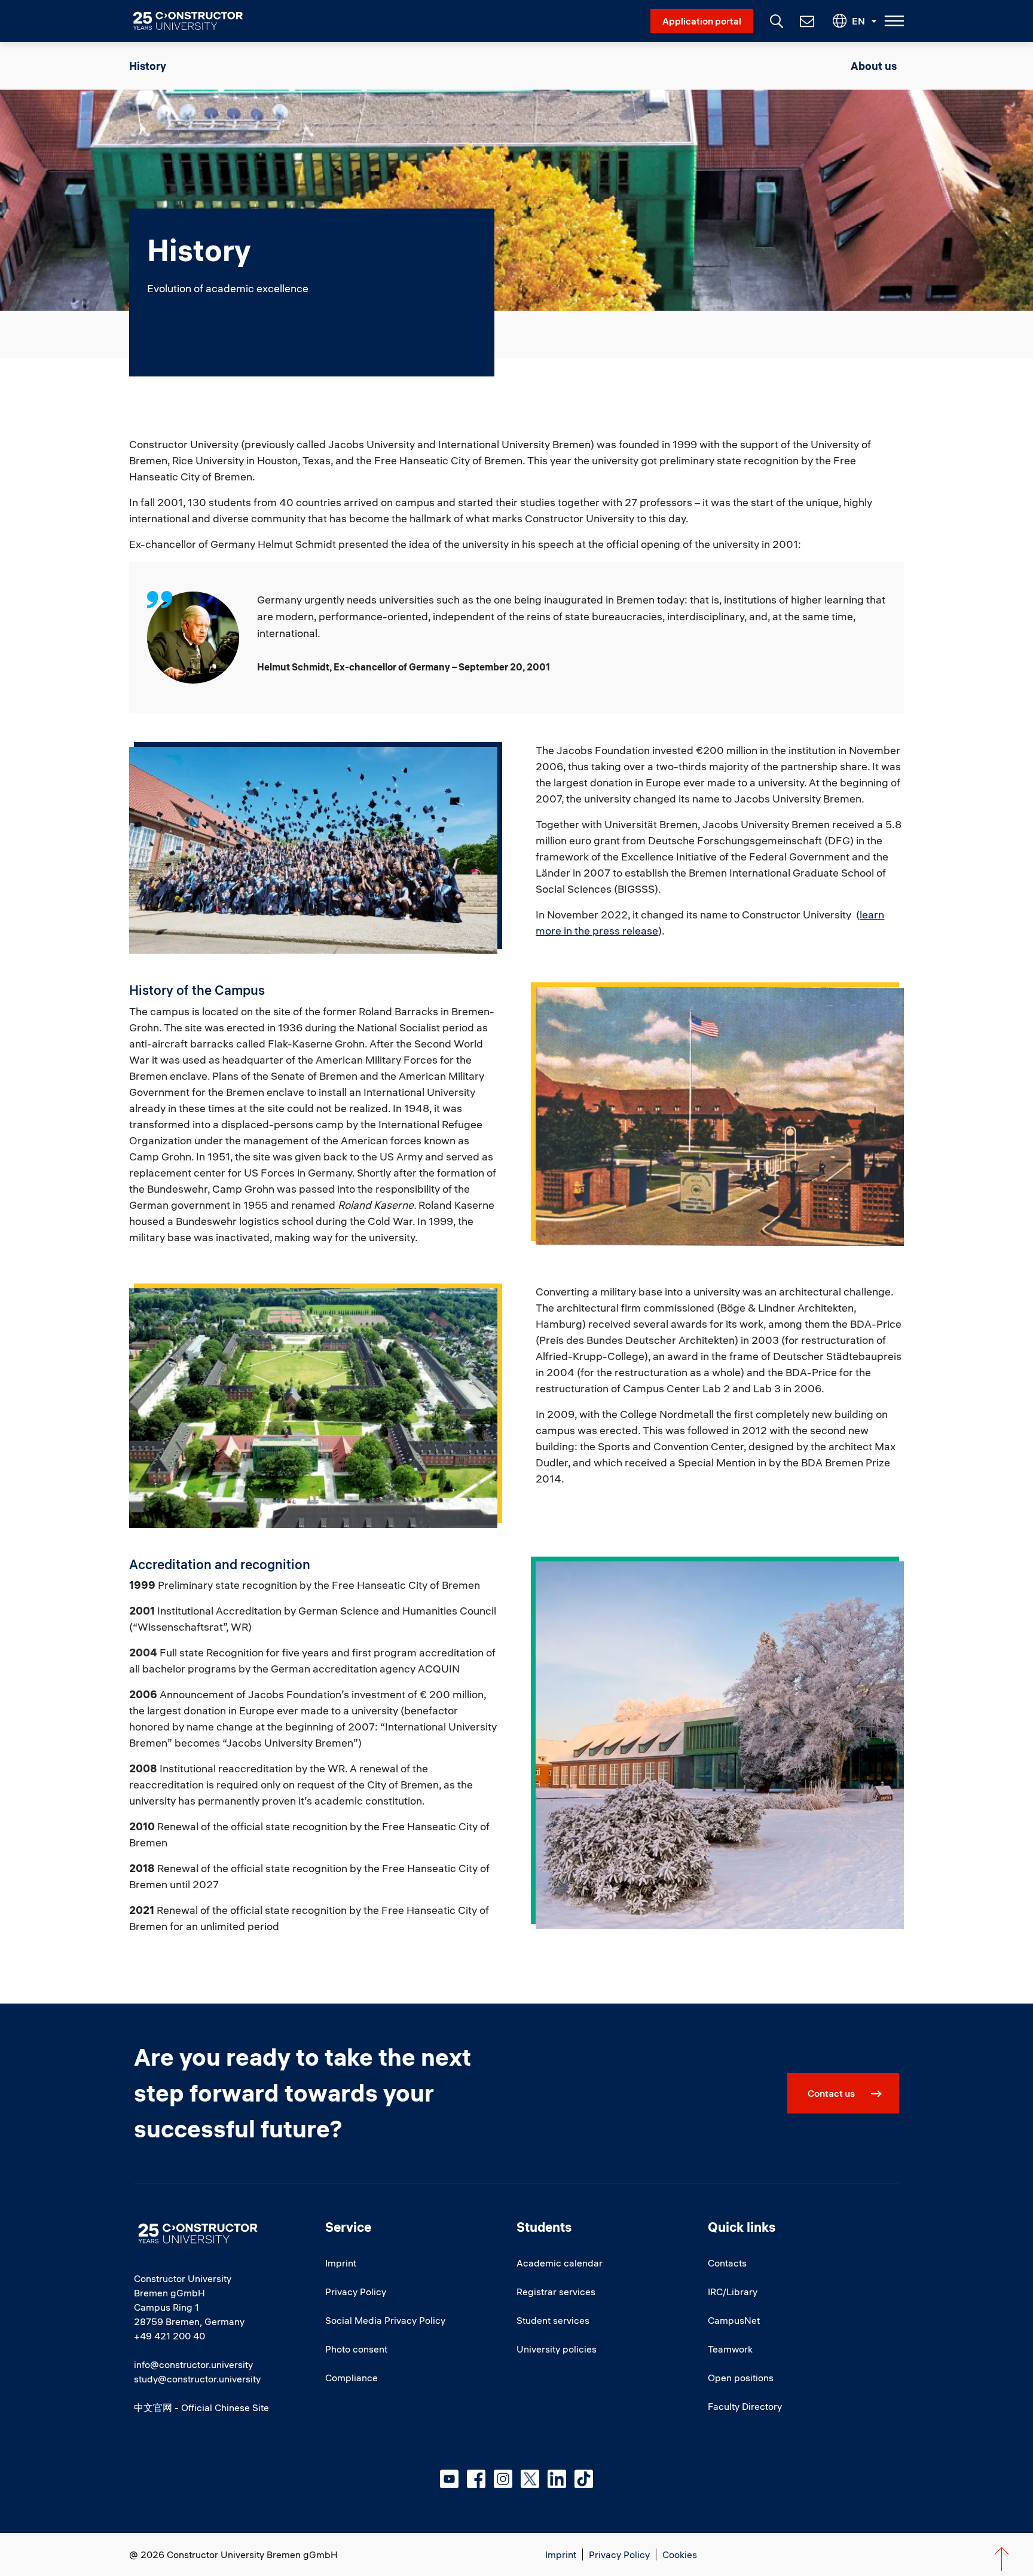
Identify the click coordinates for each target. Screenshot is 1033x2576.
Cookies (680, 2554)
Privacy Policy (356, 2292)
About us (874, 66)
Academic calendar (560, 2263)
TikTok (584, 2479)
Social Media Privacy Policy (385, 2320)
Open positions (741, 2378)
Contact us (831, 2093)
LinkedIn (557, 2479)
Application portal (702, 21)
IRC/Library (733, 2292)
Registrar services (556, 2292)
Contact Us (806, 21)
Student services (553, 2320)
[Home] (195, 21)
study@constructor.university (197, 2379)
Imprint (341, 2263)
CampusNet (734, 2320)
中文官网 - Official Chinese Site (201, 2407)
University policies (557, 2349)
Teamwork (730, 2349)
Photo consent (356, 2349)
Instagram (503, 2479)
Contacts (727, 2263)
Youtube (449, 2479)
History (148, 66)
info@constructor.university (193, 2364)
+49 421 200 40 (169, 2336)
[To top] (1002, 2559)
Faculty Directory (745, 2406)
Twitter (530, 2479)
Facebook (476, 2479)
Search (775, 20)
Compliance (352, 2378)
